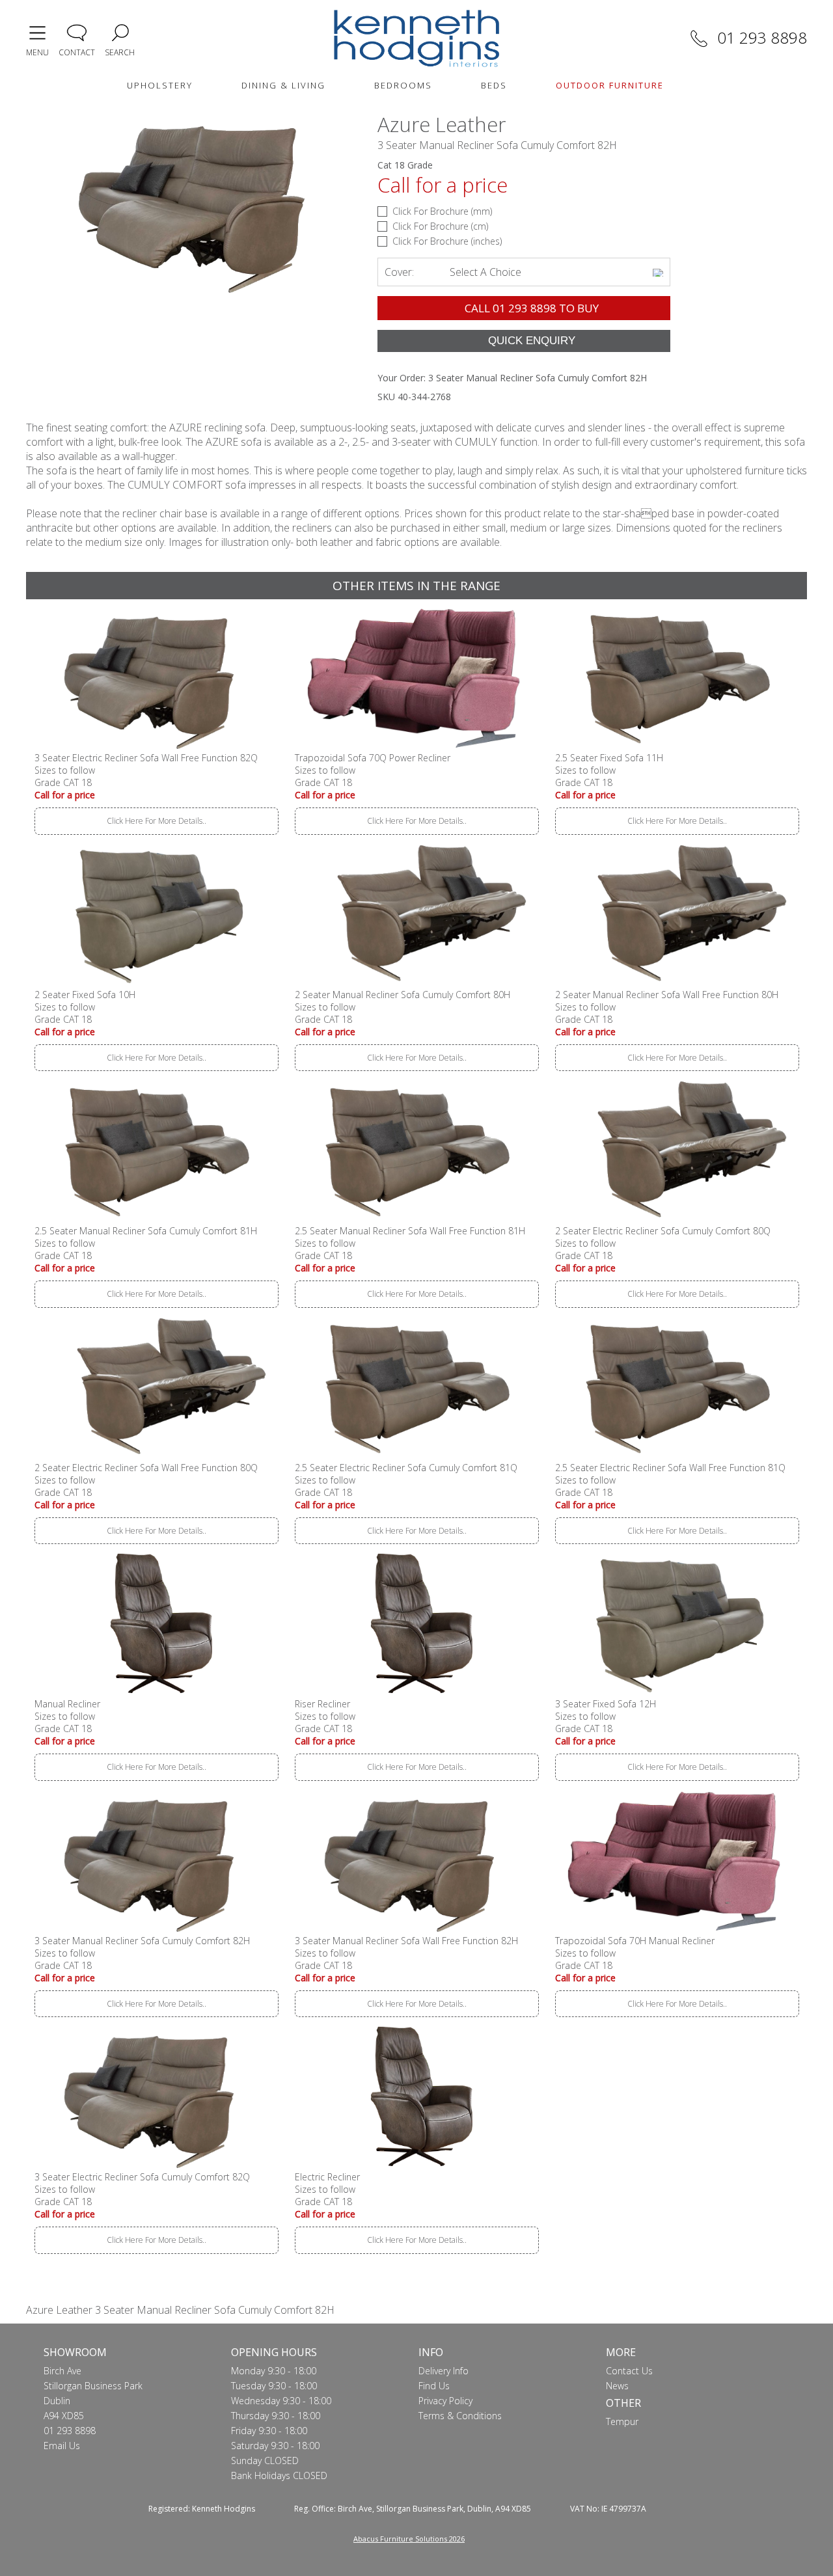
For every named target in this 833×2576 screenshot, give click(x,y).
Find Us (434, 2386)
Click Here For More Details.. (157, 821)
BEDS (494, 85)
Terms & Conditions (460, 2416)
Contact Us (629, 2371)
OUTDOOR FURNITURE (610, 85)
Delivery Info (444, 2371)
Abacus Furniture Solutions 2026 (409, 2539)
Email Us (62, 2446)
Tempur (622, 2421)
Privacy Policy (445, 2401)
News (617, 2386)
